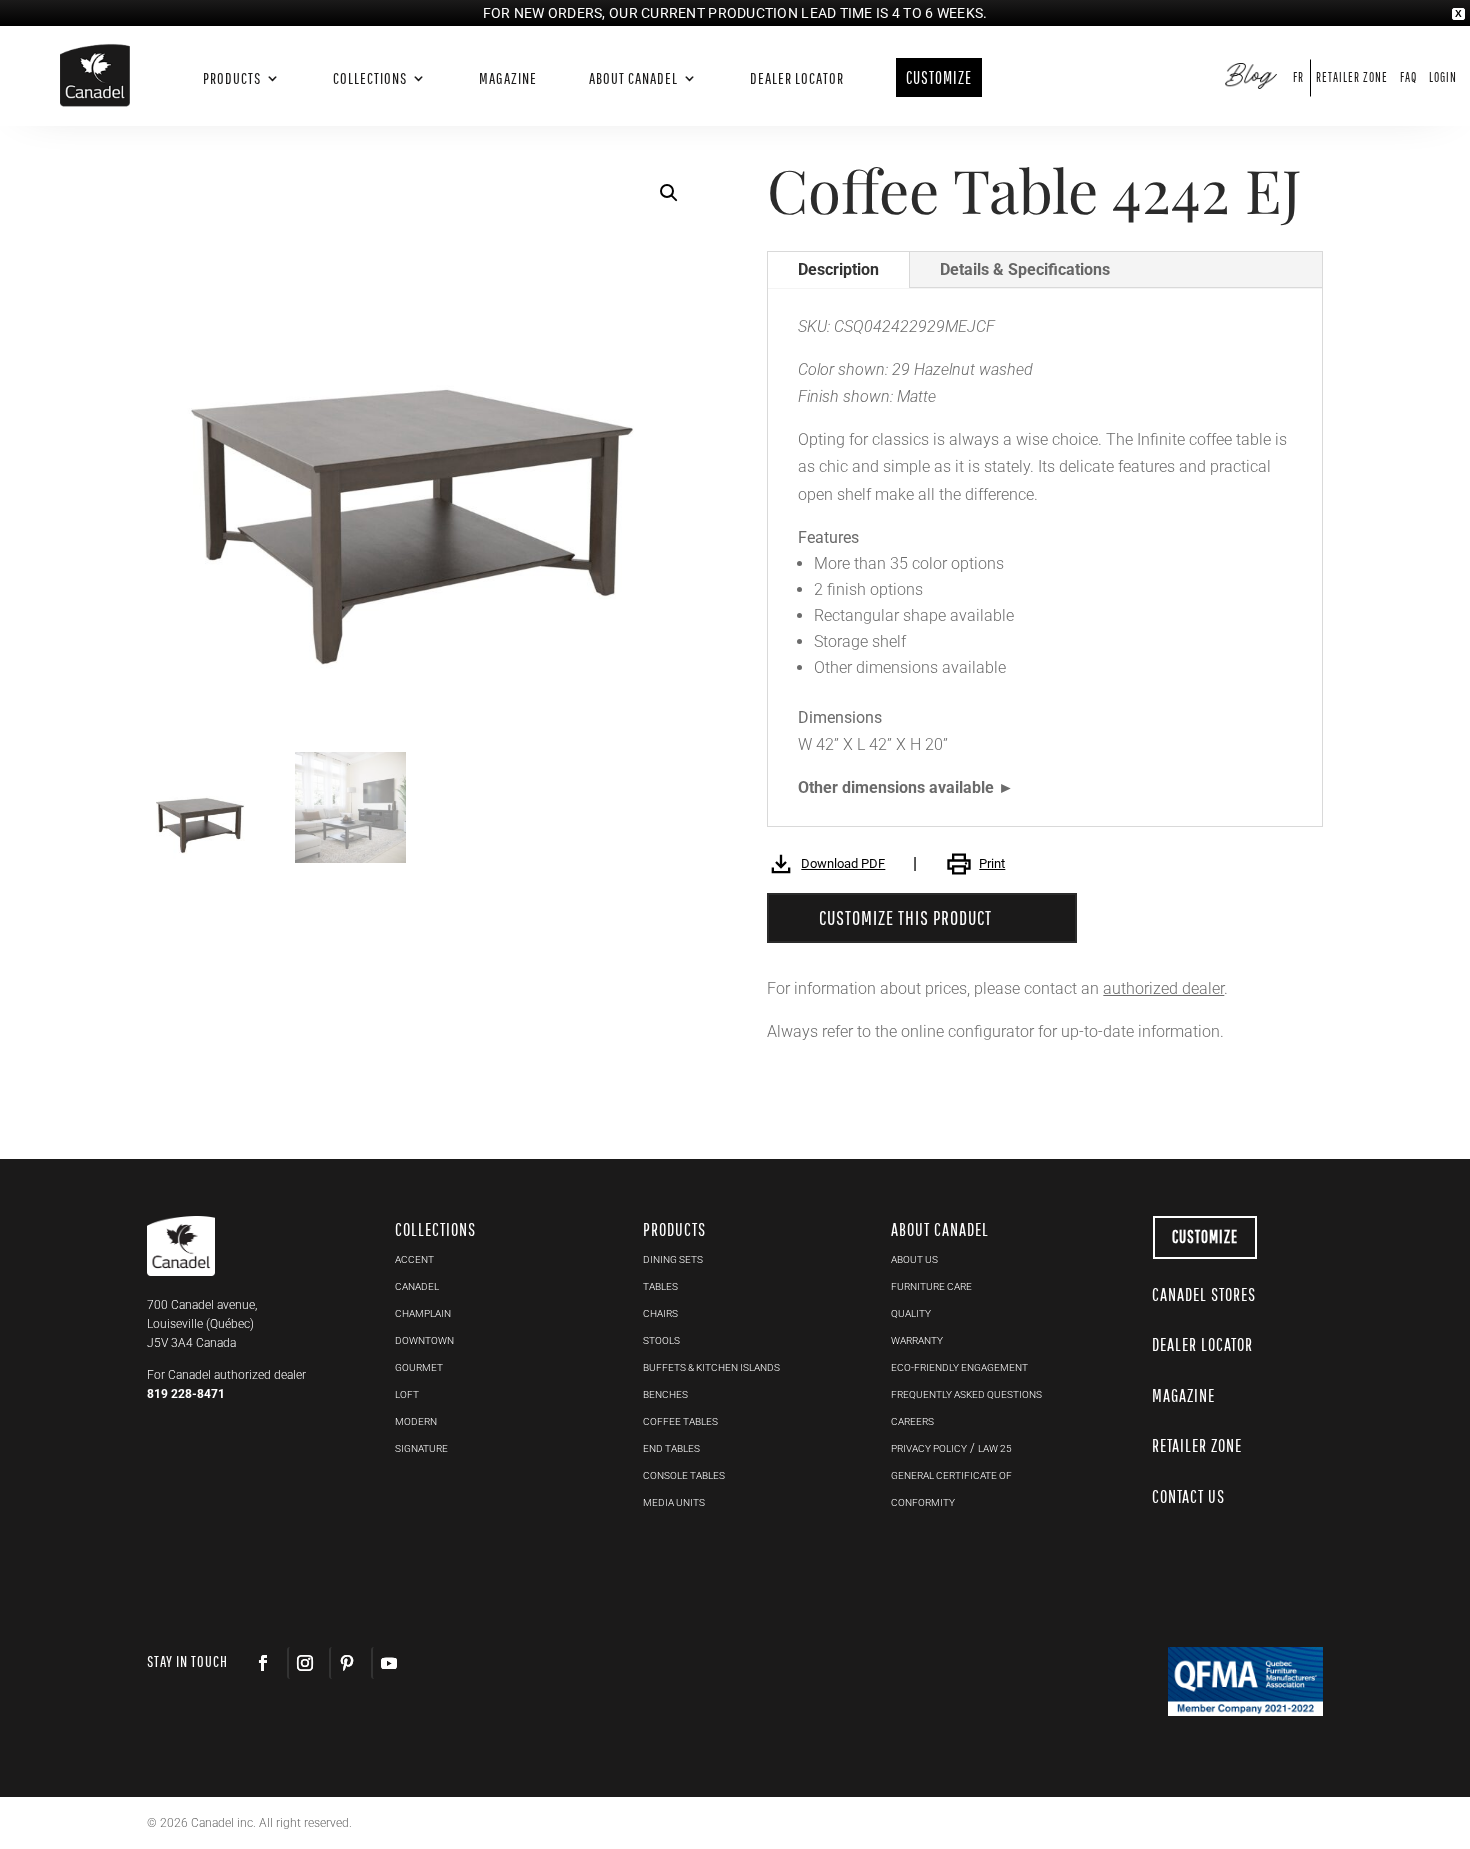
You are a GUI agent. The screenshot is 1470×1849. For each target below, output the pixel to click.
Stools (661, 1340)
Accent (414, 1259)
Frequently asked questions (966, 1394)
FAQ (1408, 77)
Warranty (917, 1340)
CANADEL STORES (1204, 1294)
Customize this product (905, 917)
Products (232, 78)
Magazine (508, 78)
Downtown (424, 1340)
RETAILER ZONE (1197, 1445)
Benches (665, 1394)
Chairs (660, 1313)
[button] (669, 193)
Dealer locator (797, 78)
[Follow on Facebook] (263, 1663)
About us (914, 1259)
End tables (671, 1448)
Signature (421, 1448)
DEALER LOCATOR (1202, 1344)
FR (1298, 77)
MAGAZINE (1183, 1395)
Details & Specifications (1025, 269)
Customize (1205, 1236)
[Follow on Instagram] (304, 1663)
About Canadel (633, 78)
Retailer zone (1352, 77)
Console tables (684, 1475)
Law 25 (995, 1448)
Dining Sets (673, 1259)
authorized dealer (1163, 988)
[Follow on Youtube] (388, 1663)
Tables (660, 1286)
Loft (407, 1394)
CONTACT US (1188, 1496)
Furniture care (931, 1286)
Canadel (417, 1286)
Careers (912, 1421)
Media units (674, 1502)
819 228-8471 (186, 1394)
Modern (416, 1421)
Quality (911, 1313)
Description (838, 269)
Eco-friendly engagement (959, 1367)
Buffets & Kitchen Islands (711, 1367)
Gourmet (419, 1367)
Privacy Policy (929, 1448)
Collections (370, 78)
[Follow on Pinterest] (346, 1663)
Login (1443, 77)
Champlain (423, 1313)
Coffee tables (680, 1421)
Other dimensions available (896, 787)
